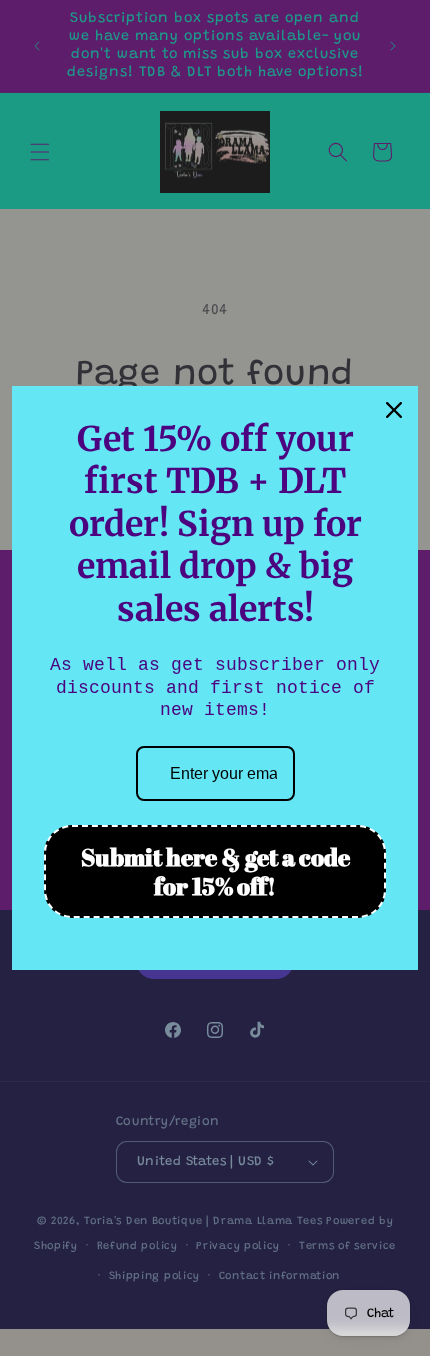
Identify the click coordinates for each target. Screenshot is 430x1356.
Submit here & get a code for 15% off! (215, 871)
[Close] (394, 410)
